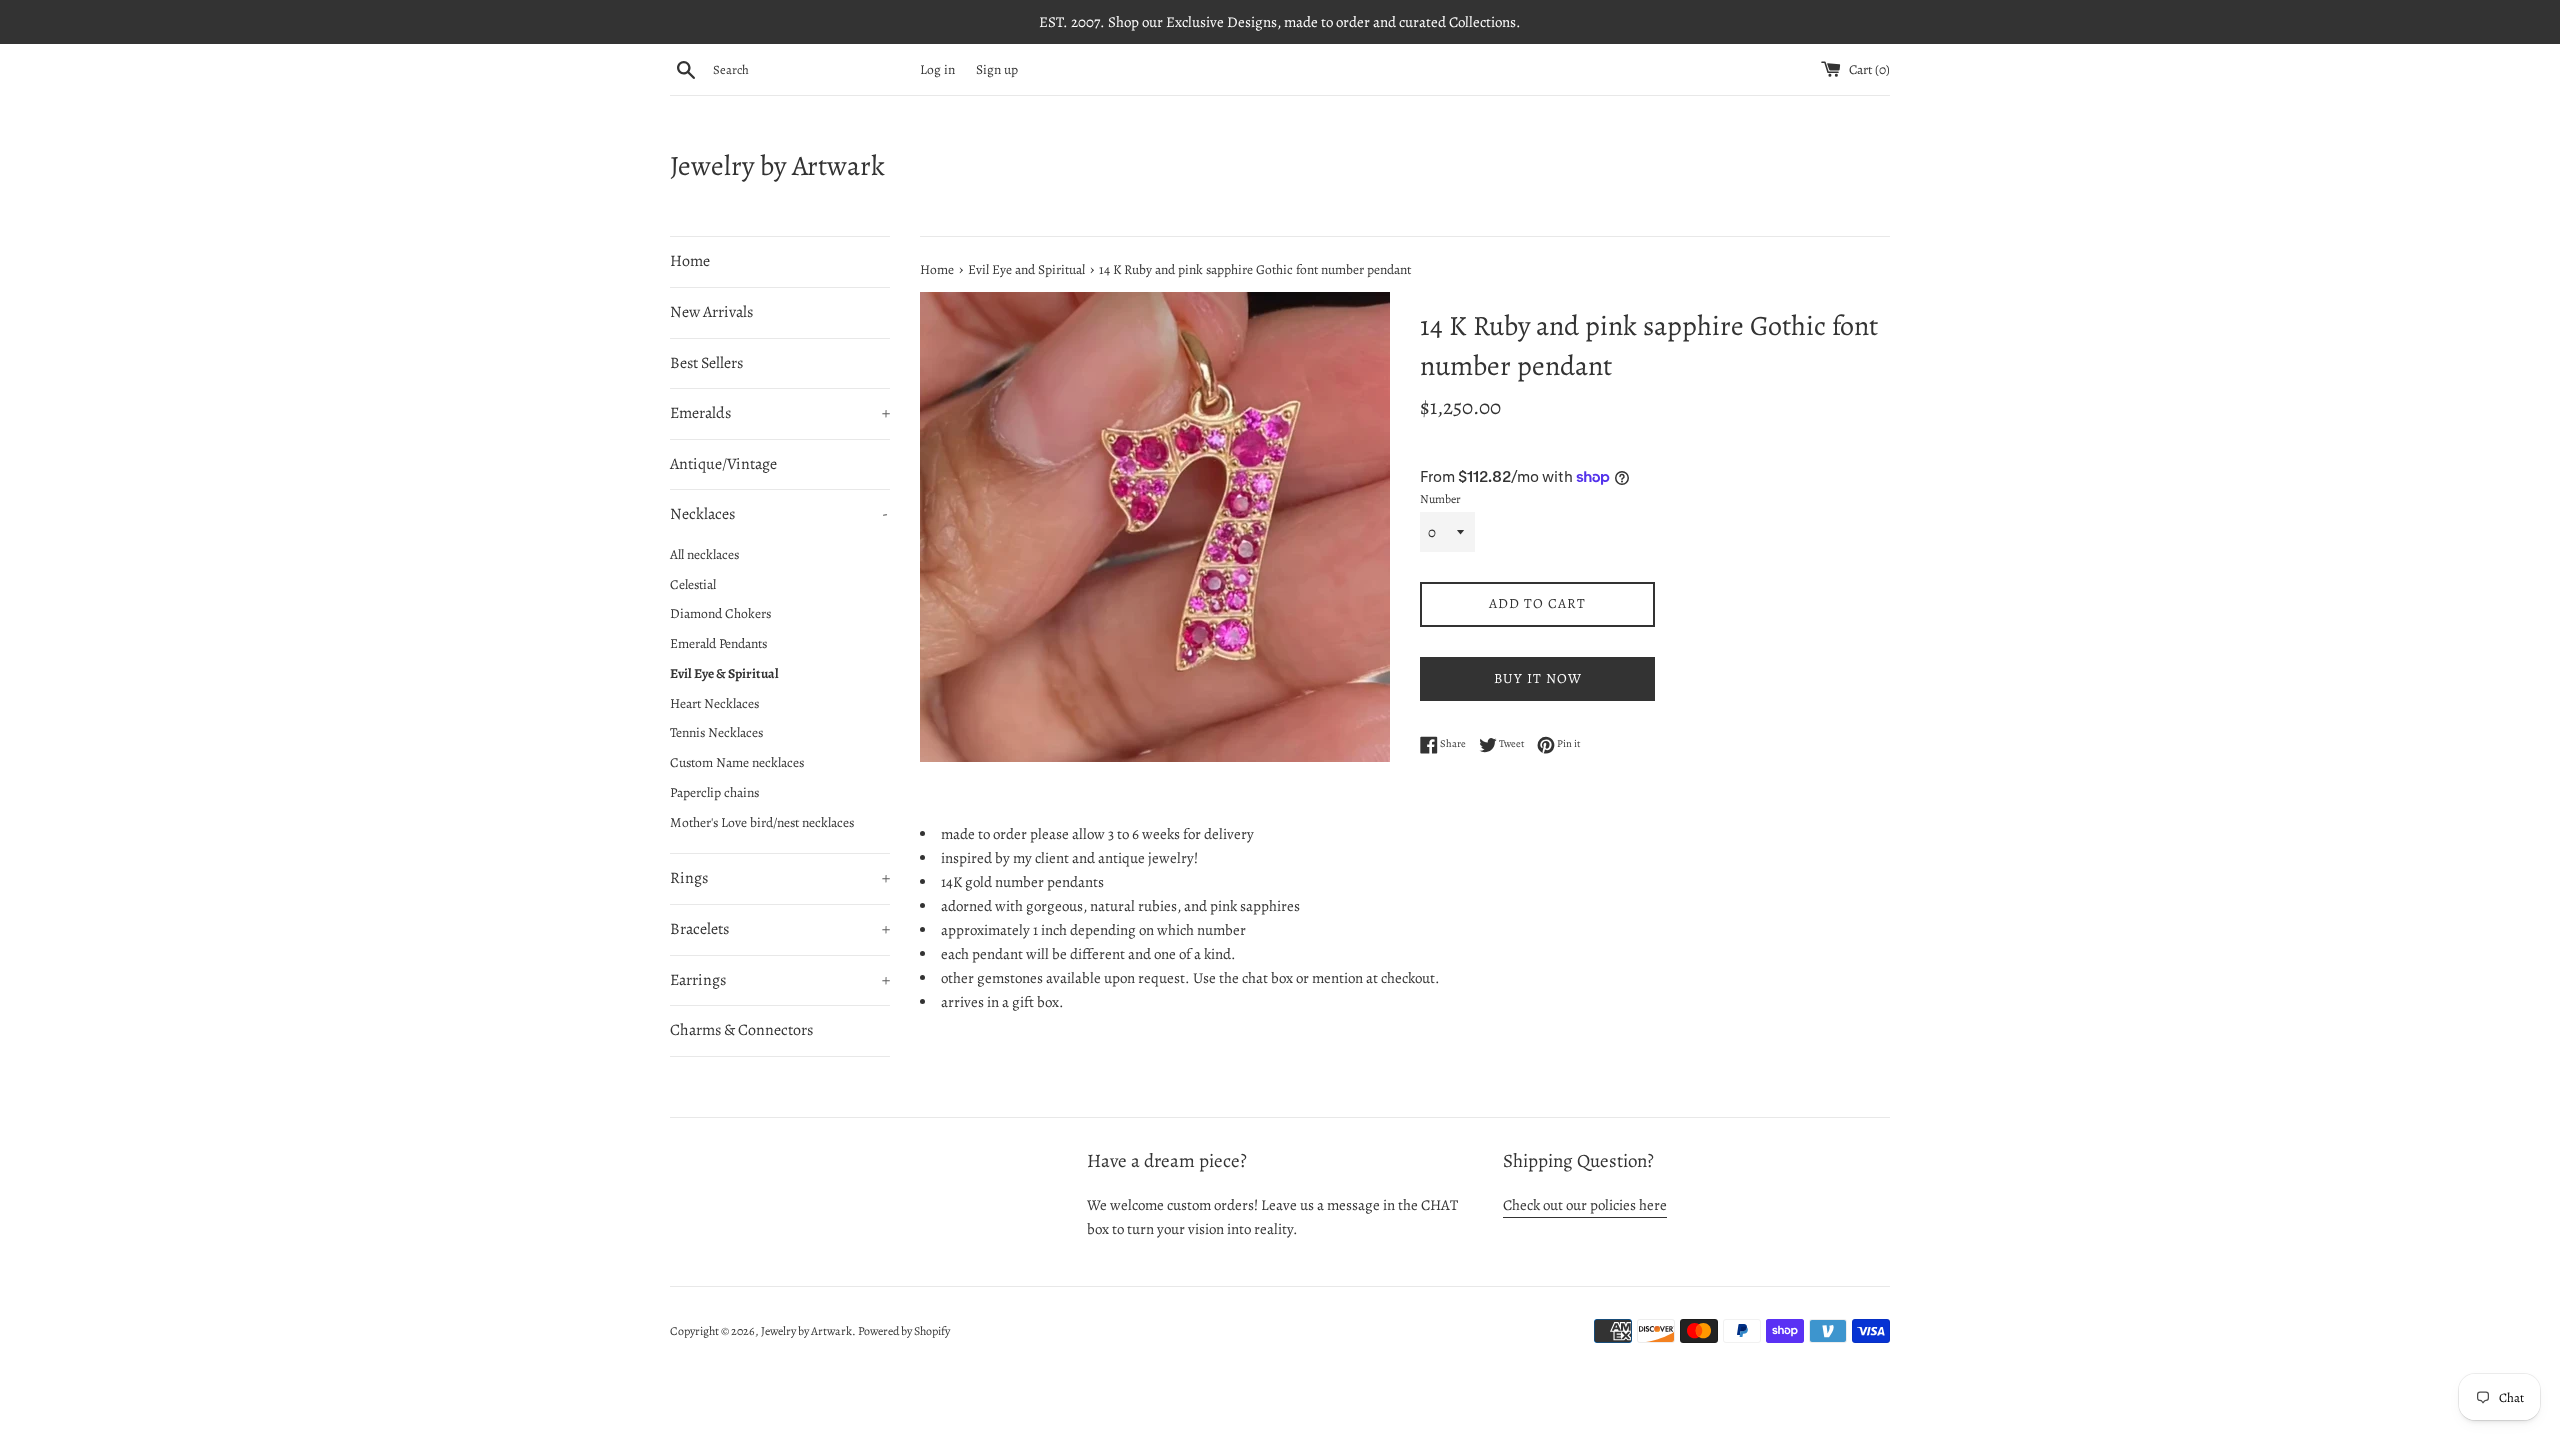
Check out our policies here (1585, 1205)
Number (1440, 499)
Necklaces (779, 514)
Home (690, 261)
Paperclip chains (714, 792)
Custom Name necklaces (737, 762)
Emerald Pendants (718, 643)
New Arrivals (711, 312)
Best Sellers (706, 363)
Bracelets (780, 929)
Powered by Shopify (904, 1331)
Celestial (693, 584)
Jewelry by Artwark (777, 166)
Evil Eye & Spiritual (724, 673)
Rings (780, 878)
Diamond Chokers (720, 613)
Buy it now (1538, 678)
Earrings (780, 980)
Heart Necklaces (714, 703)
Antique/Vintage (723, 464)
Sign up (997, 69)
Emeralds (780, 413)
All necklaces (704, 554)
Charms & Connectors (741, 1030)
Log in (937, 69)
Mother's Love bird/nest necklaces (762, 822)
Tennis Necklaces (716, 732)
